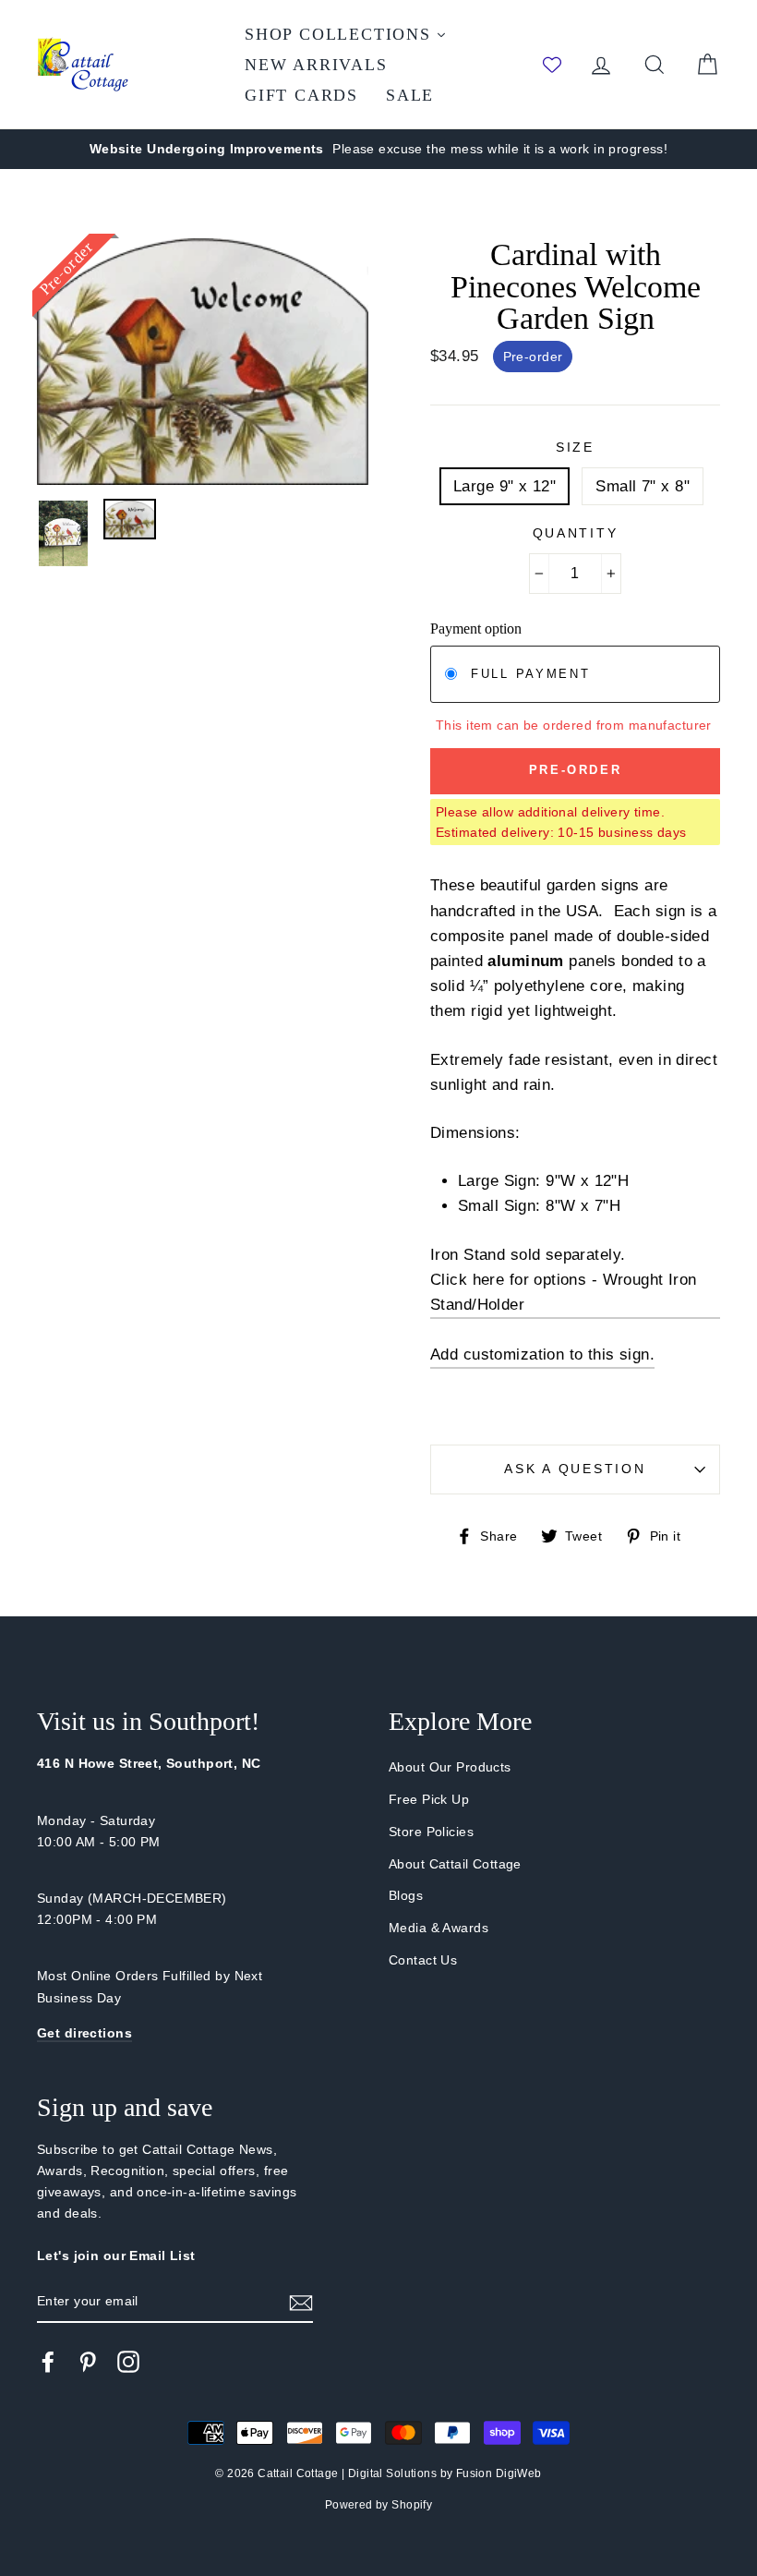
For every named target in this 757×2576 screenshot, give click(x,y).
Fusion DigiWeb (499, 2473)
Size (575, 447)
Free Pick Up (429, 1799)
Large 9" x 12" (505, 486)
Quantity (576, 533)
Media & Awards (439, 1928)
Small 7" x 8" (643, 486)
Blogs (406, 1895)
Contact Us (423, 1960)
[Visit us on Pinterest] (88, 2362)
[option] (378, 149)
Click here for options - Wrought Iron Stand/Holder (564, 1292)
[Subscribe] (301, 2302)
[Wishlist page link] (552, 65)
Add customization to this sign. (542, 1355)
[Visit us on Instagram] (128, 2362)
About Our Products (450, 1767)
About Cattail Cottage (455, 1864)
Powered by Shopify (379, 2505)
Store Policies (431, 1832)
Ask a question (575, 1469)
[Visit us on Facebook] (48, 2362)
